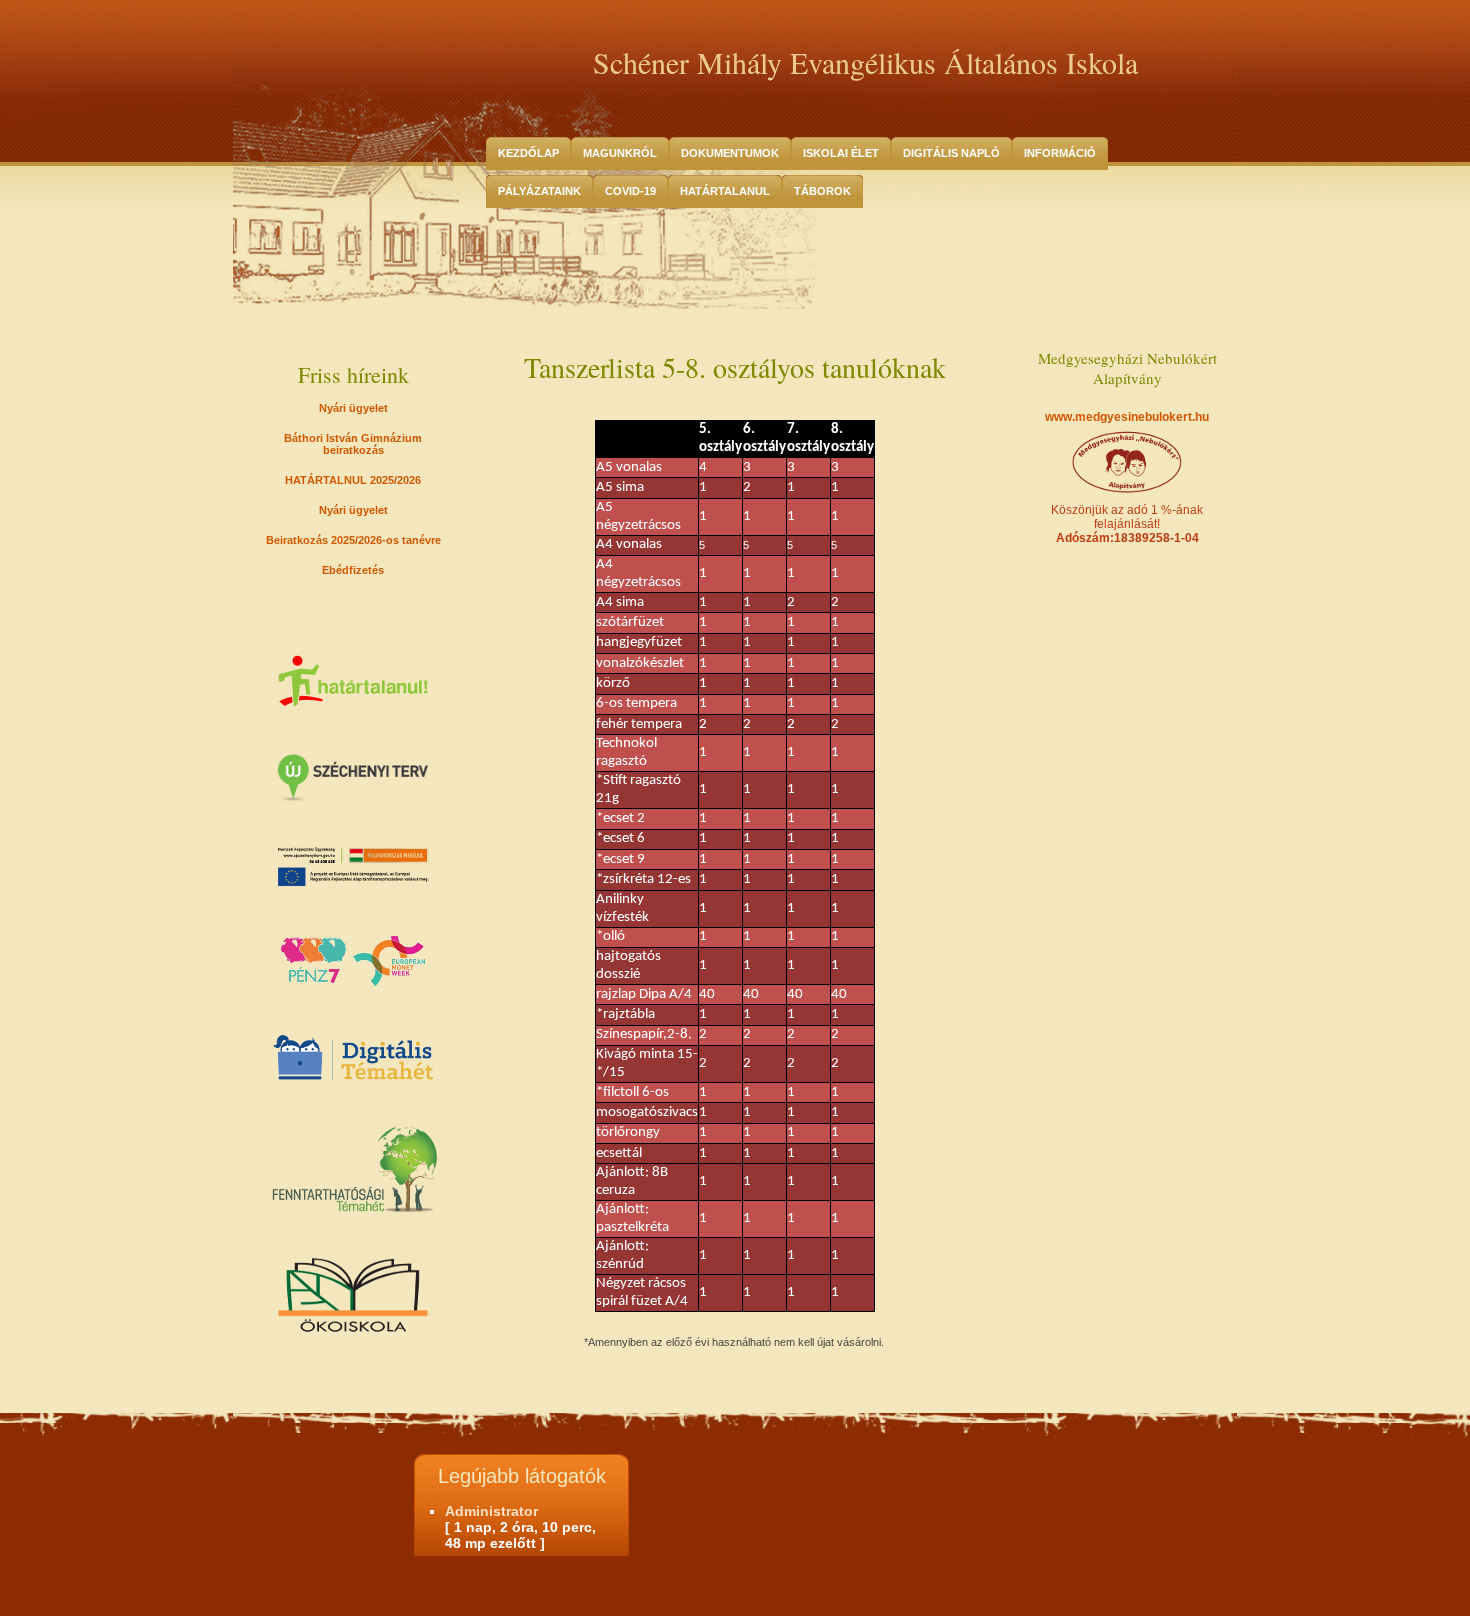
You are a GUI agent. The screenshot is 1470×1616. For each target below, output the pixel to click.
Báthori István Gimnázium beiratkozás (353, 444)
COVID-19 (630, 191)
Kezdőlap (528, 153)
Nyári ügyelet (353, 408)
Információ (1060, 153)
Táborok (822, 191)
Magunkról (620, 153)
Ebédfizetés (353, 570)
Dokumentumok (730, 153)
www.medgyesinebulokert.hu (1127, 417)
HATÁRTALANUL (725, 191)
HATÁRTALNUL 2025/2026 (353, 480)
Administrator (491, 1511)
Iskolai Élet (841, 153)
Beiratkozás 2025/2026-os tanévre (353, 540)
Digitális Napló (951, 153)
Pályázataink (539, 191)
